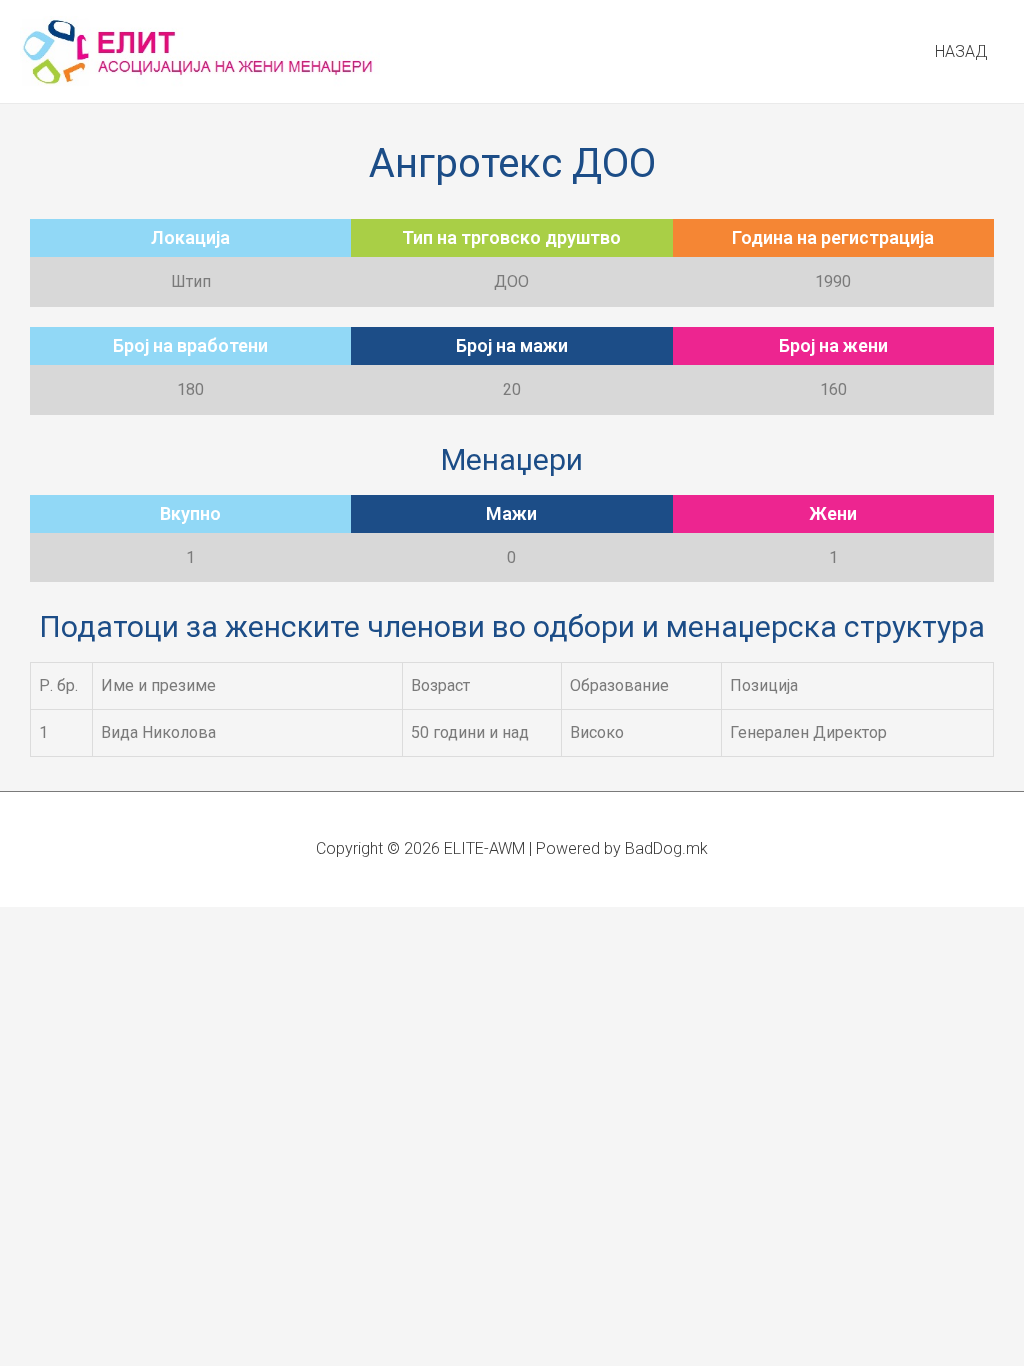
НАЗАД (961, 51)
